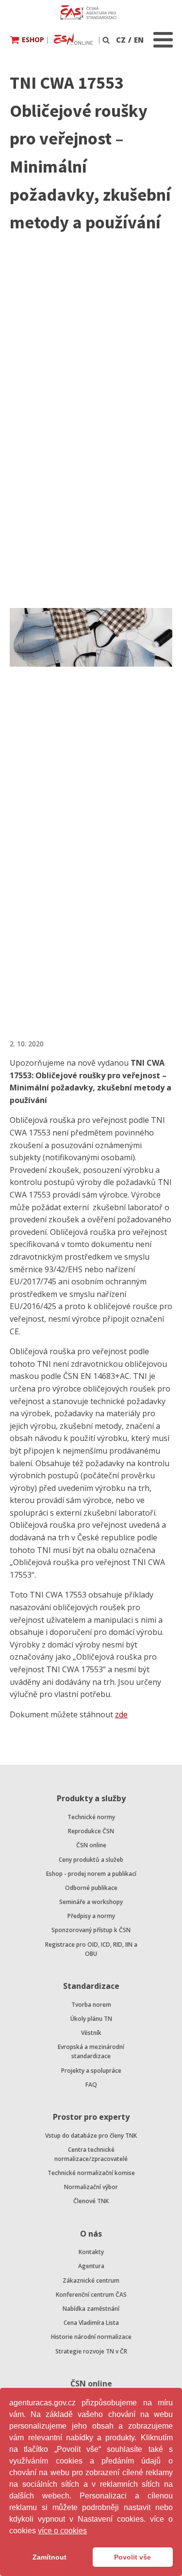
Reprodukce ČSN (91, 1831)
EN (139, 40)
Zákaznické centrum (91, 2280)
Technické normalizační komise (91, 2173)
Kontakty (91, 2252)
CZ (121, 40)
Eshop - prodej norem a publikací (91, 1874)
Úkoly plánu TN (91, 2019)
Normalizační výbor (91, 2187)
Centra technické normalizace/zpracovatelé (91, 2154)
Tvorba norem (91, 2005)
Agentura (91, 2266)
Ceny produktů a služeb (91, 1860)
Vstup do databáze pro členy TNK (91, 2136)
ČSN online (91, 1845)
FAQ (91, 2085)
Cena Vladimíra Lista (91, 2323)
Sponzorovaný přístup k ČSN (91, 1930)
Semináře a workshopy (91, 1902)
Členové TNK (91, 2201)
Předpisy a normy (91, 1916)
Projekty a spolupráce (91, 2071)
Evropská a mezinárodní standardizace (91, 2051)
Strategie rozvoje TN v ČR (91, 2351)
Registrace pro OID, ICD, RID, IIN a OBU (91, 1949)
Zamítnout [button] (50, 2557)
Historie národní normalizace (91, 2337)
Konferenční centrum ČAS (91, 2295)
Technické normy (91, 1817)
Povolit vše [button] (132, 2557)
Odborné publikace (91, 1888)
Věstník (91, 2033)
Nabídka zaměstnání (91, 2309)
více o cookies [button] (62, 2531)
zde (121, 1714)
